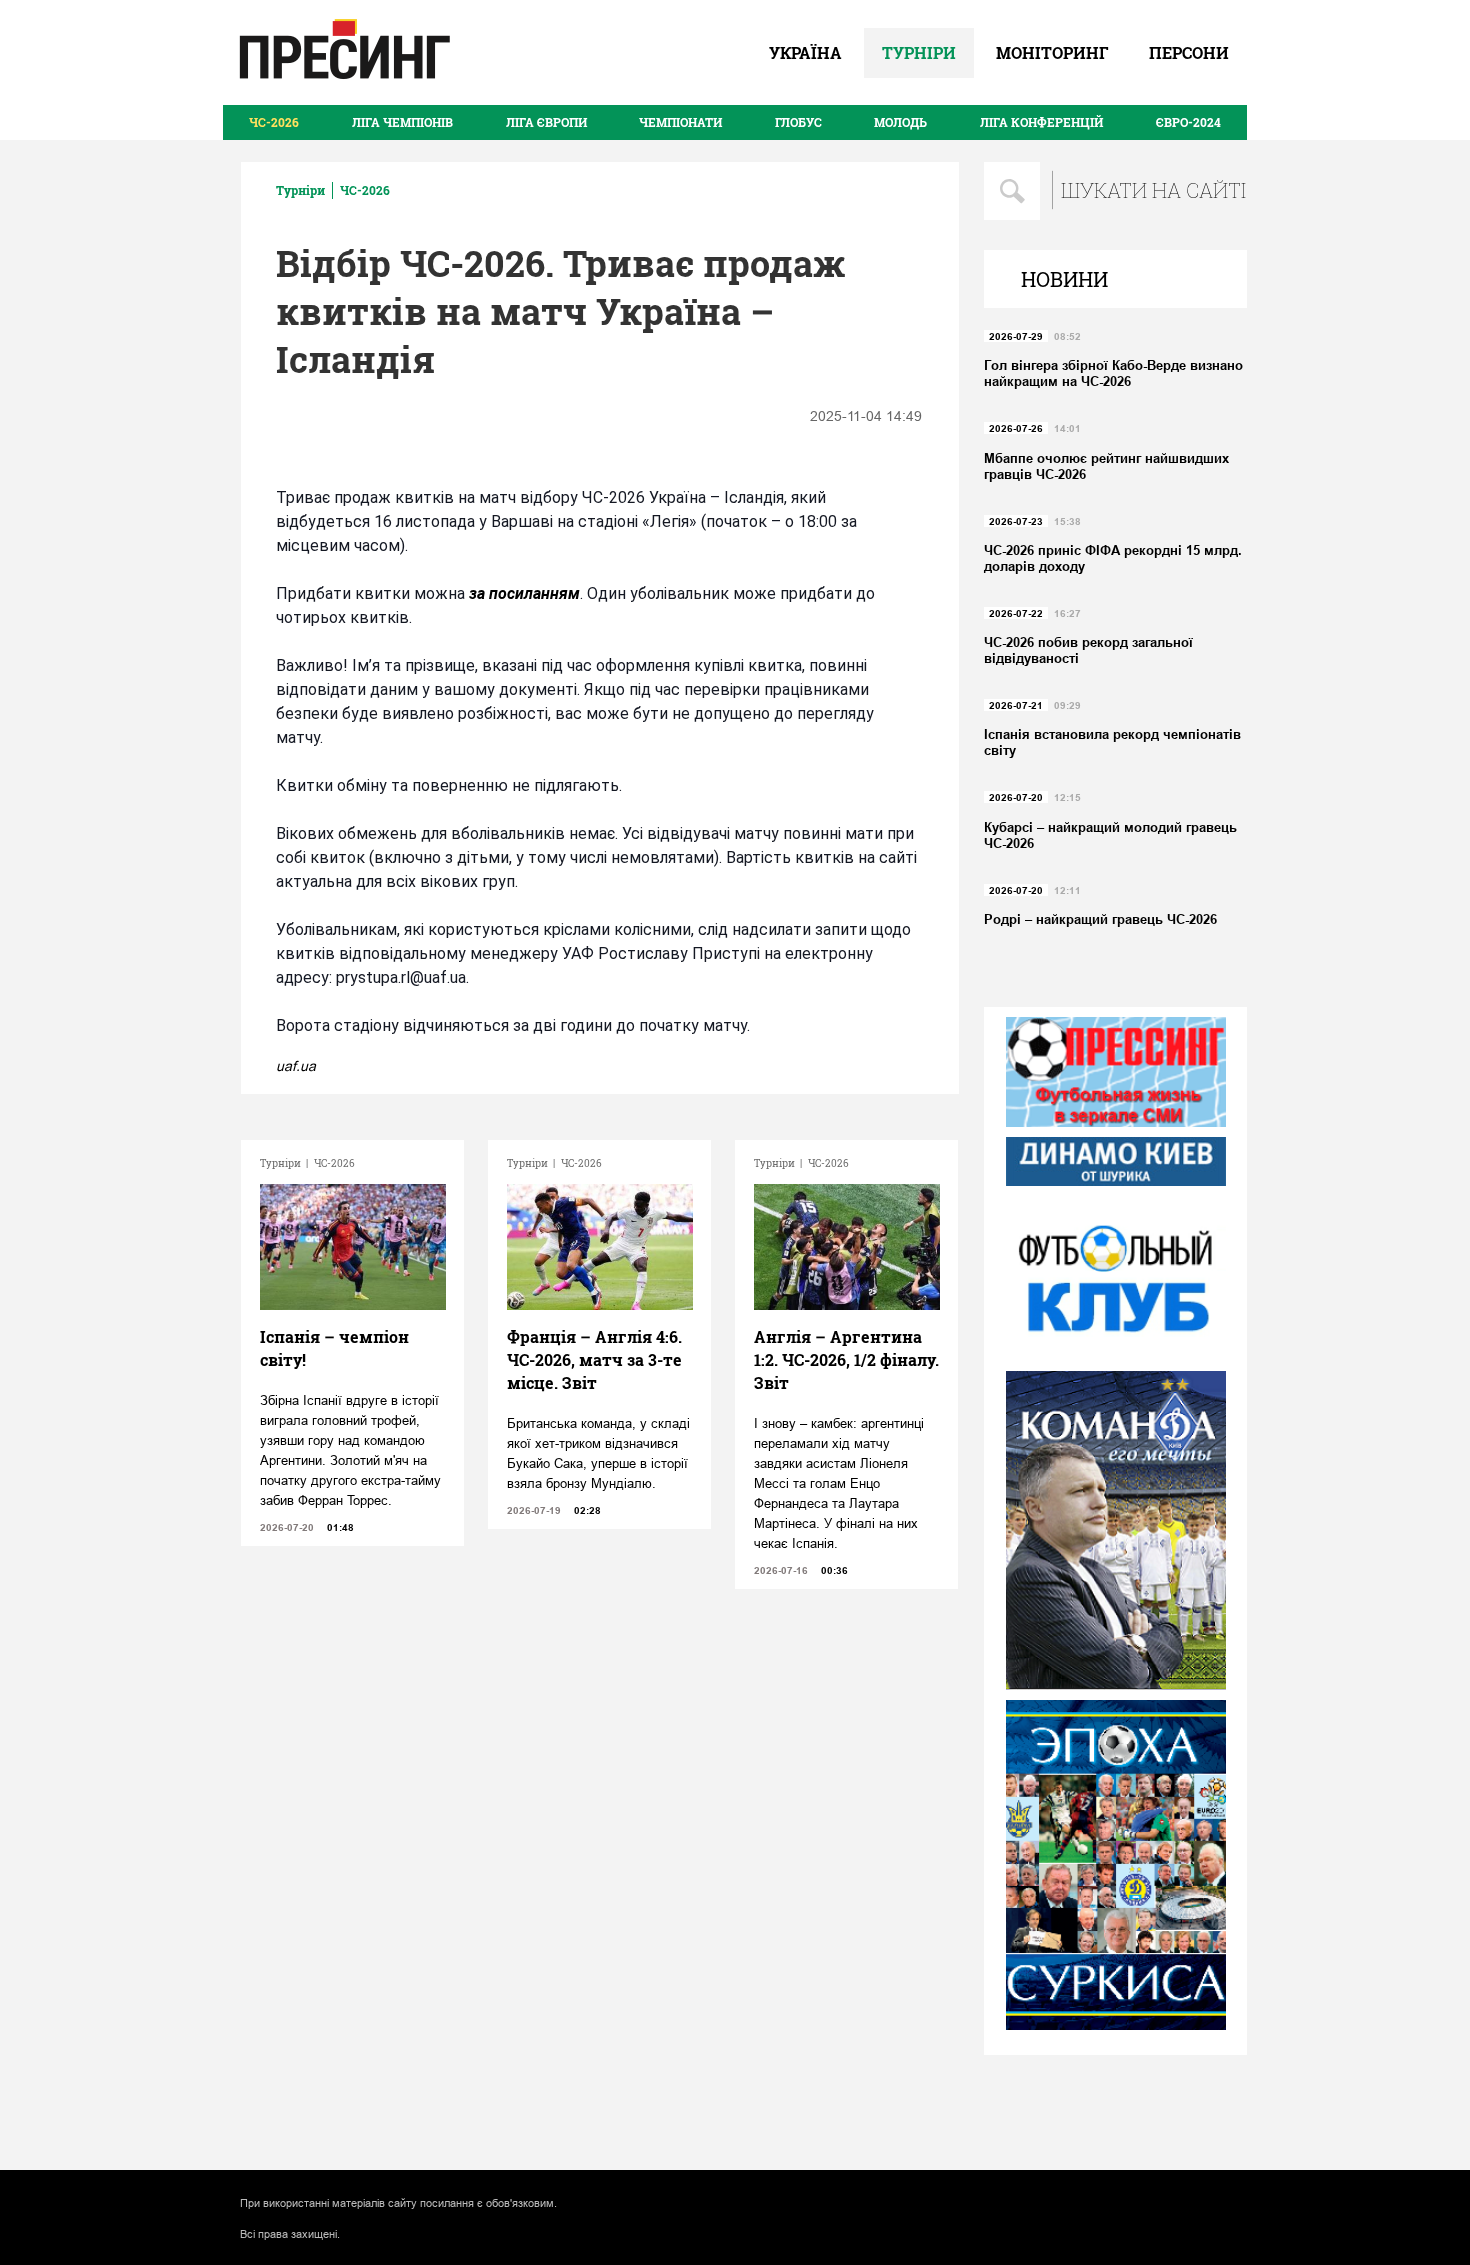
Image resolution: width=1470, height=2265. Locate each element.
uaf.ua (296, 1066)
